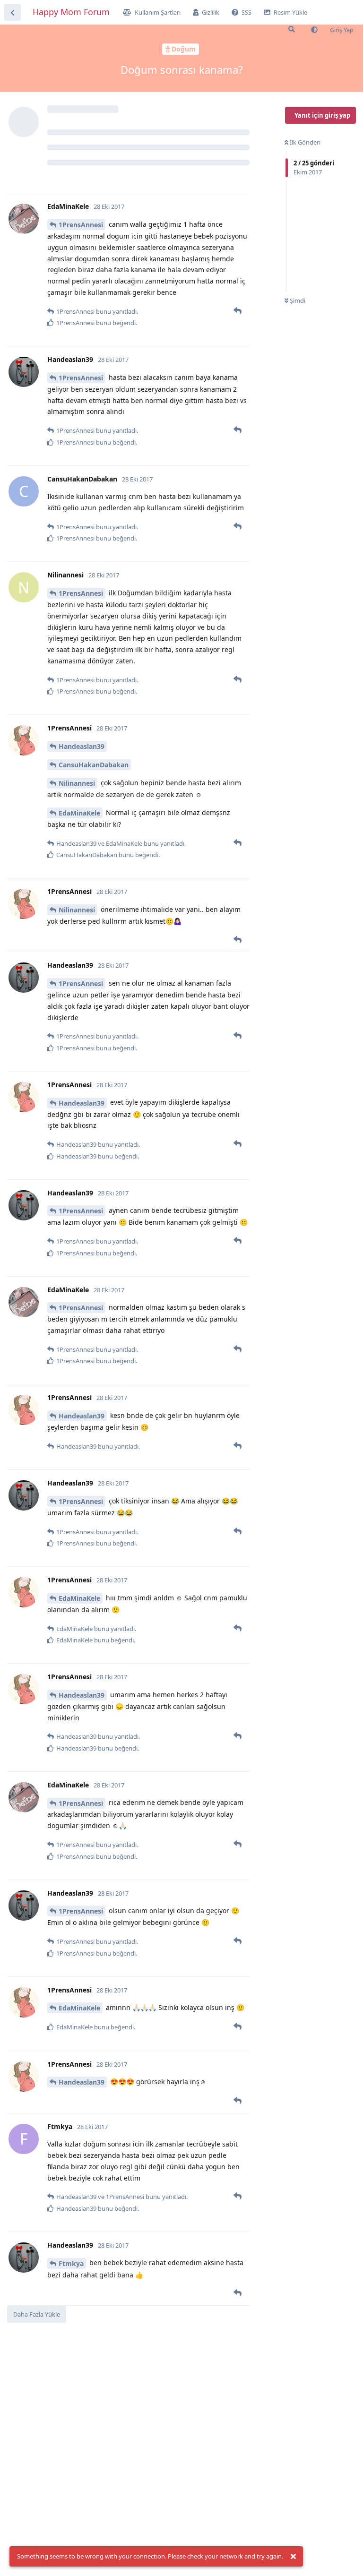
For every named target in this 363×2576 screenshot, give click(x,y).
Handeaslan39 (82, 746)
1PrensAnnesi (81, 225)
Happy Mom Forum (71, 12)
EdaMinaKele (79, 813)
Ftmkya (71, 2263)
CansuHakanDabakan (94, 765)
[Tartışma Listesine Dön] (12, 12)
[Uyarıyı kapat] (293, 2557)
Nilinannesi (77, 783)
